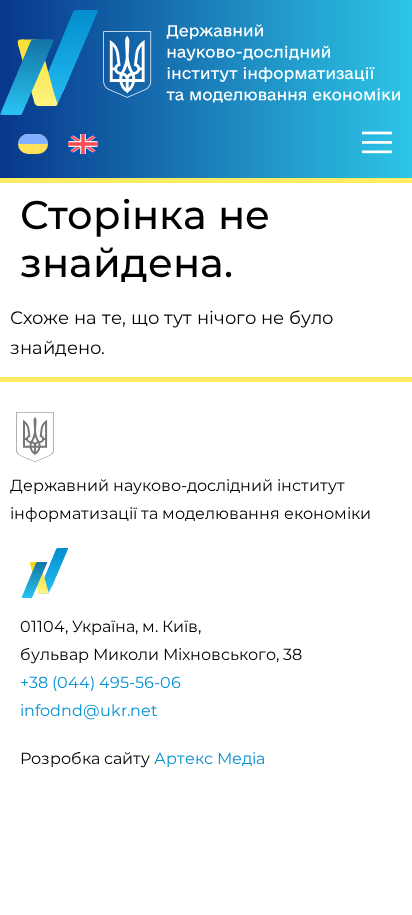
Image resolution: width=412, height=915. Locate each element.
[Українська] (33, 144)
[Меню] (377, 142)
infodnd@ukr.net (89, 710)
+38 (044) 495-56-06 (100, 682)
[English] (83, 144)
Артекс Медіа (209, 758)
